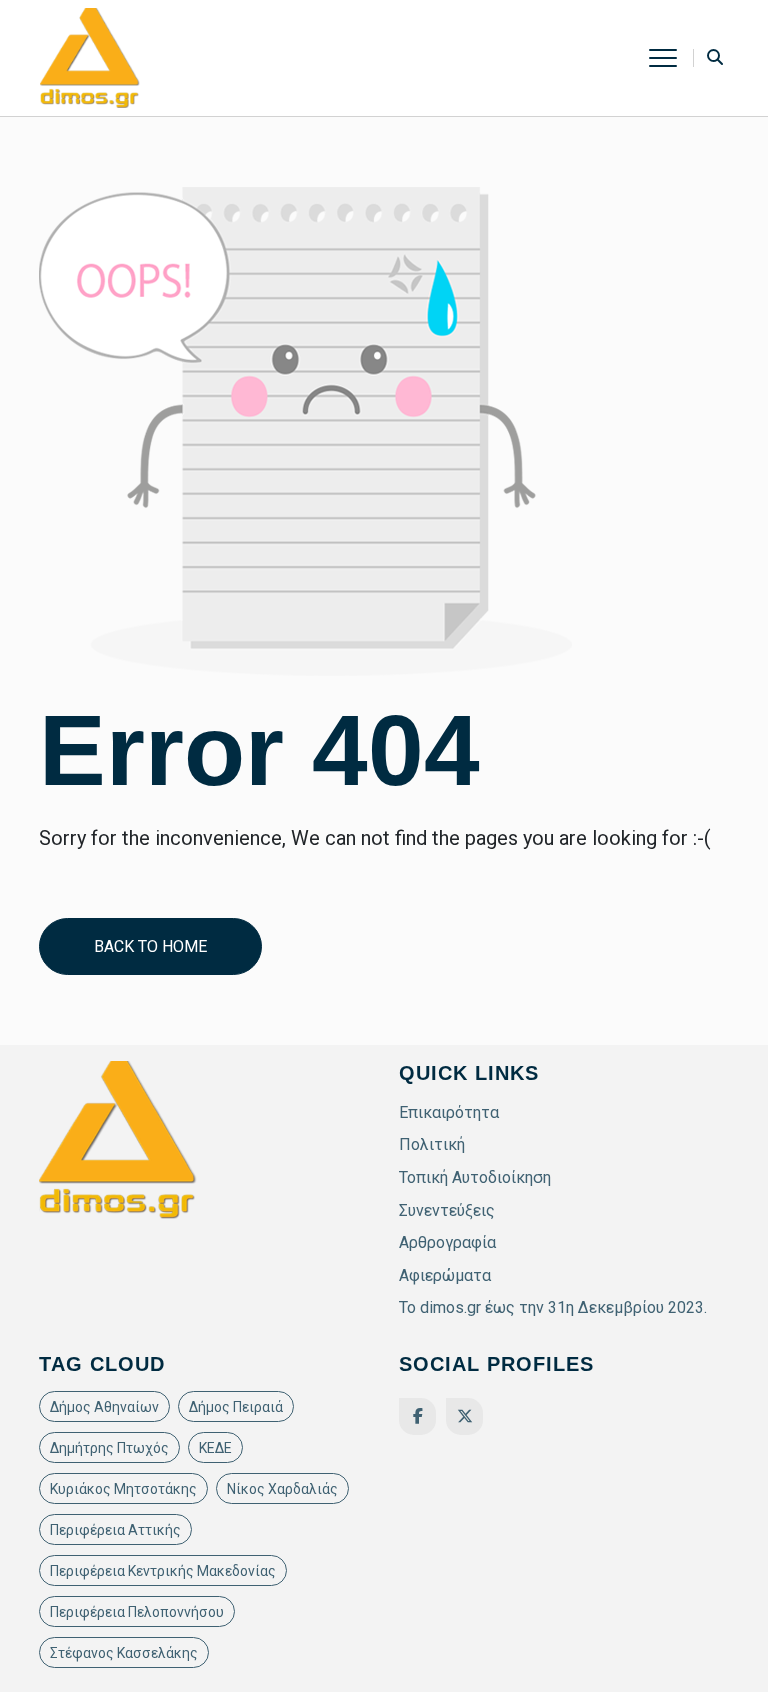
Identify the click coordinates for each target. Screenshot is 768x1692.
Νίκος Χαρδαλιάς (282, 1489)
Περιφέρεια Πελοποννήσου (137, 1612)
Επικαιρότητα (449, 1112)
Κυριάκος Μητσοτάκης (123, 1489)
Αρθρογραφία (447, 1242)
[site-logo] (90, 56)
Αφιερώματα (445, 1275)
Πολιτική (432, 1144)
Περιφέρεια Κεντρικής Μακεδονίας (163, 1571)
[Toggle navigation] (671, 58)
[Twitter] (464, 1416)
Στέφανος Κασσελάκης (124, 1653)
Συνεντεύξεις (447, 1210)
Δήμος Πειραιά (236, 1407)
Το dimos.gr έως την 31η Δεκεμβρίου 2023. (553, 1307)
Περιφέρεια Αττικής (115, 1530)
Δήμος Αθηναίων (104, 1407)
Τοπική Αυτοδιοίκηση (475, 1177)
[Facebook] (417, 1416)
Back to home (150, 946)
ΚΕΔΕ (215, 1448)
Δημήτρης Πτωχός (109, 1448)
